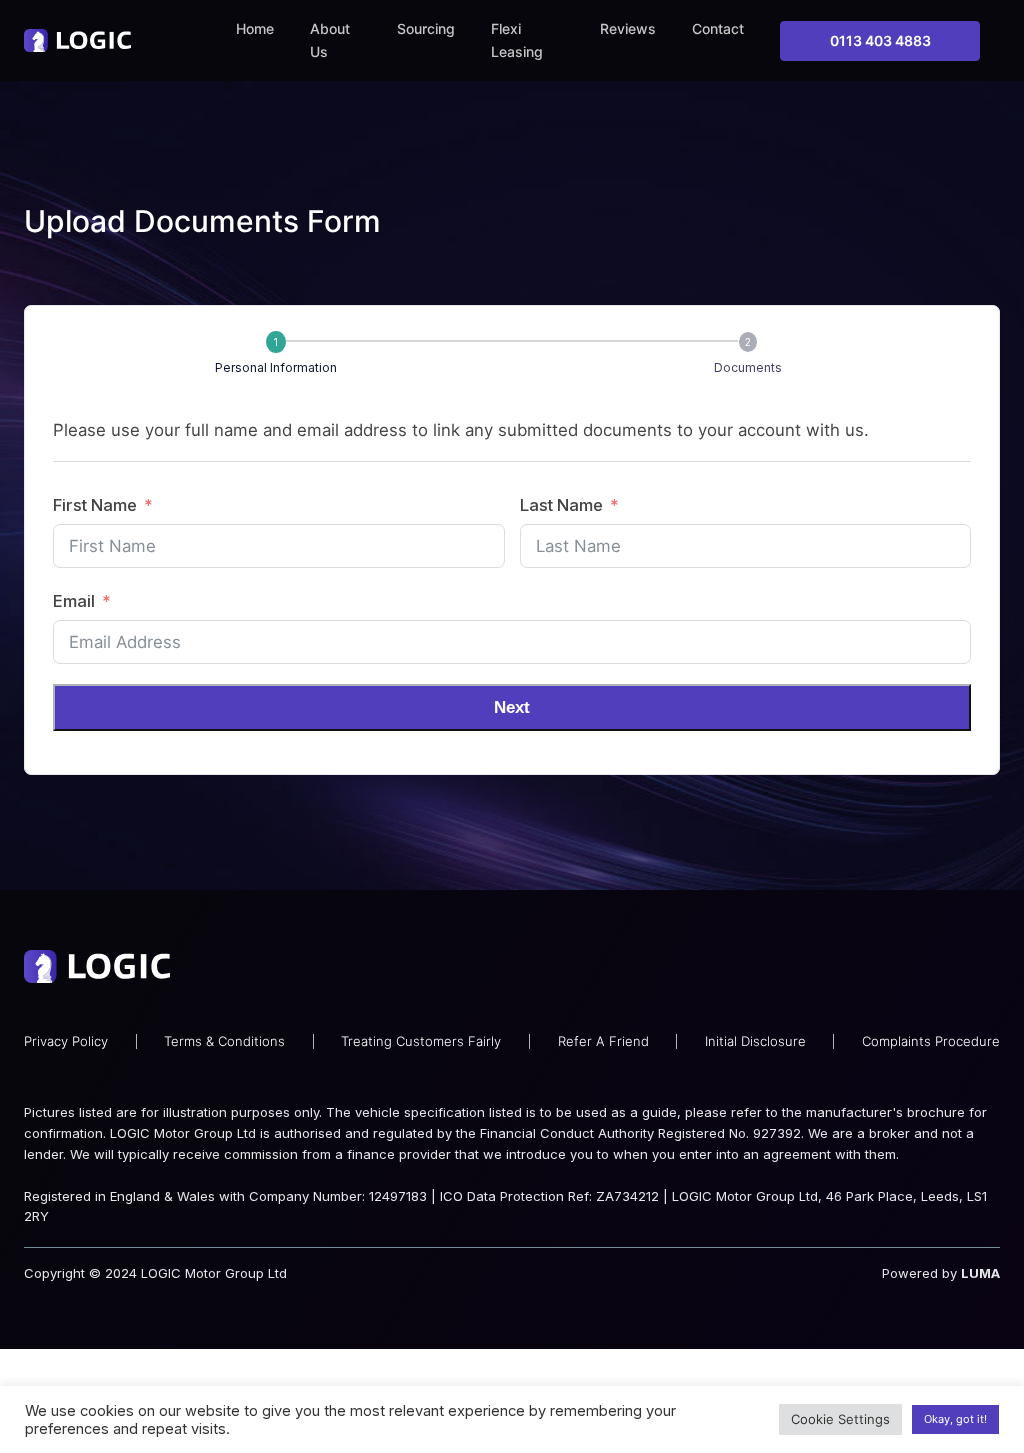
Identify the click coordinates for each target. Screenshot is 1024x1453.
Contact (718, 28)
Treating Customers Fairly (421, 1041)
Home (255, 28)
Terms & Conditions (224, 1041)
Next (512, 707)
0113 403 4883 (880, 40)
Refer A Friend (603, 1041)
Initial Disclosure (755, 1041)
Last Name (561, 505)
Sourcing (426, 28)
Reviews (628, 28)
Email (74, 601)
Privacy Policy (66, 1041)
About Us (330, 40)
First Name (95, 505)
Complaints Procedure (931, 1041)
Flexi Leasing (517, 40)
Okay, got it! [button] (955, 1419)
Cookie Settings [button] (840, 1419)
